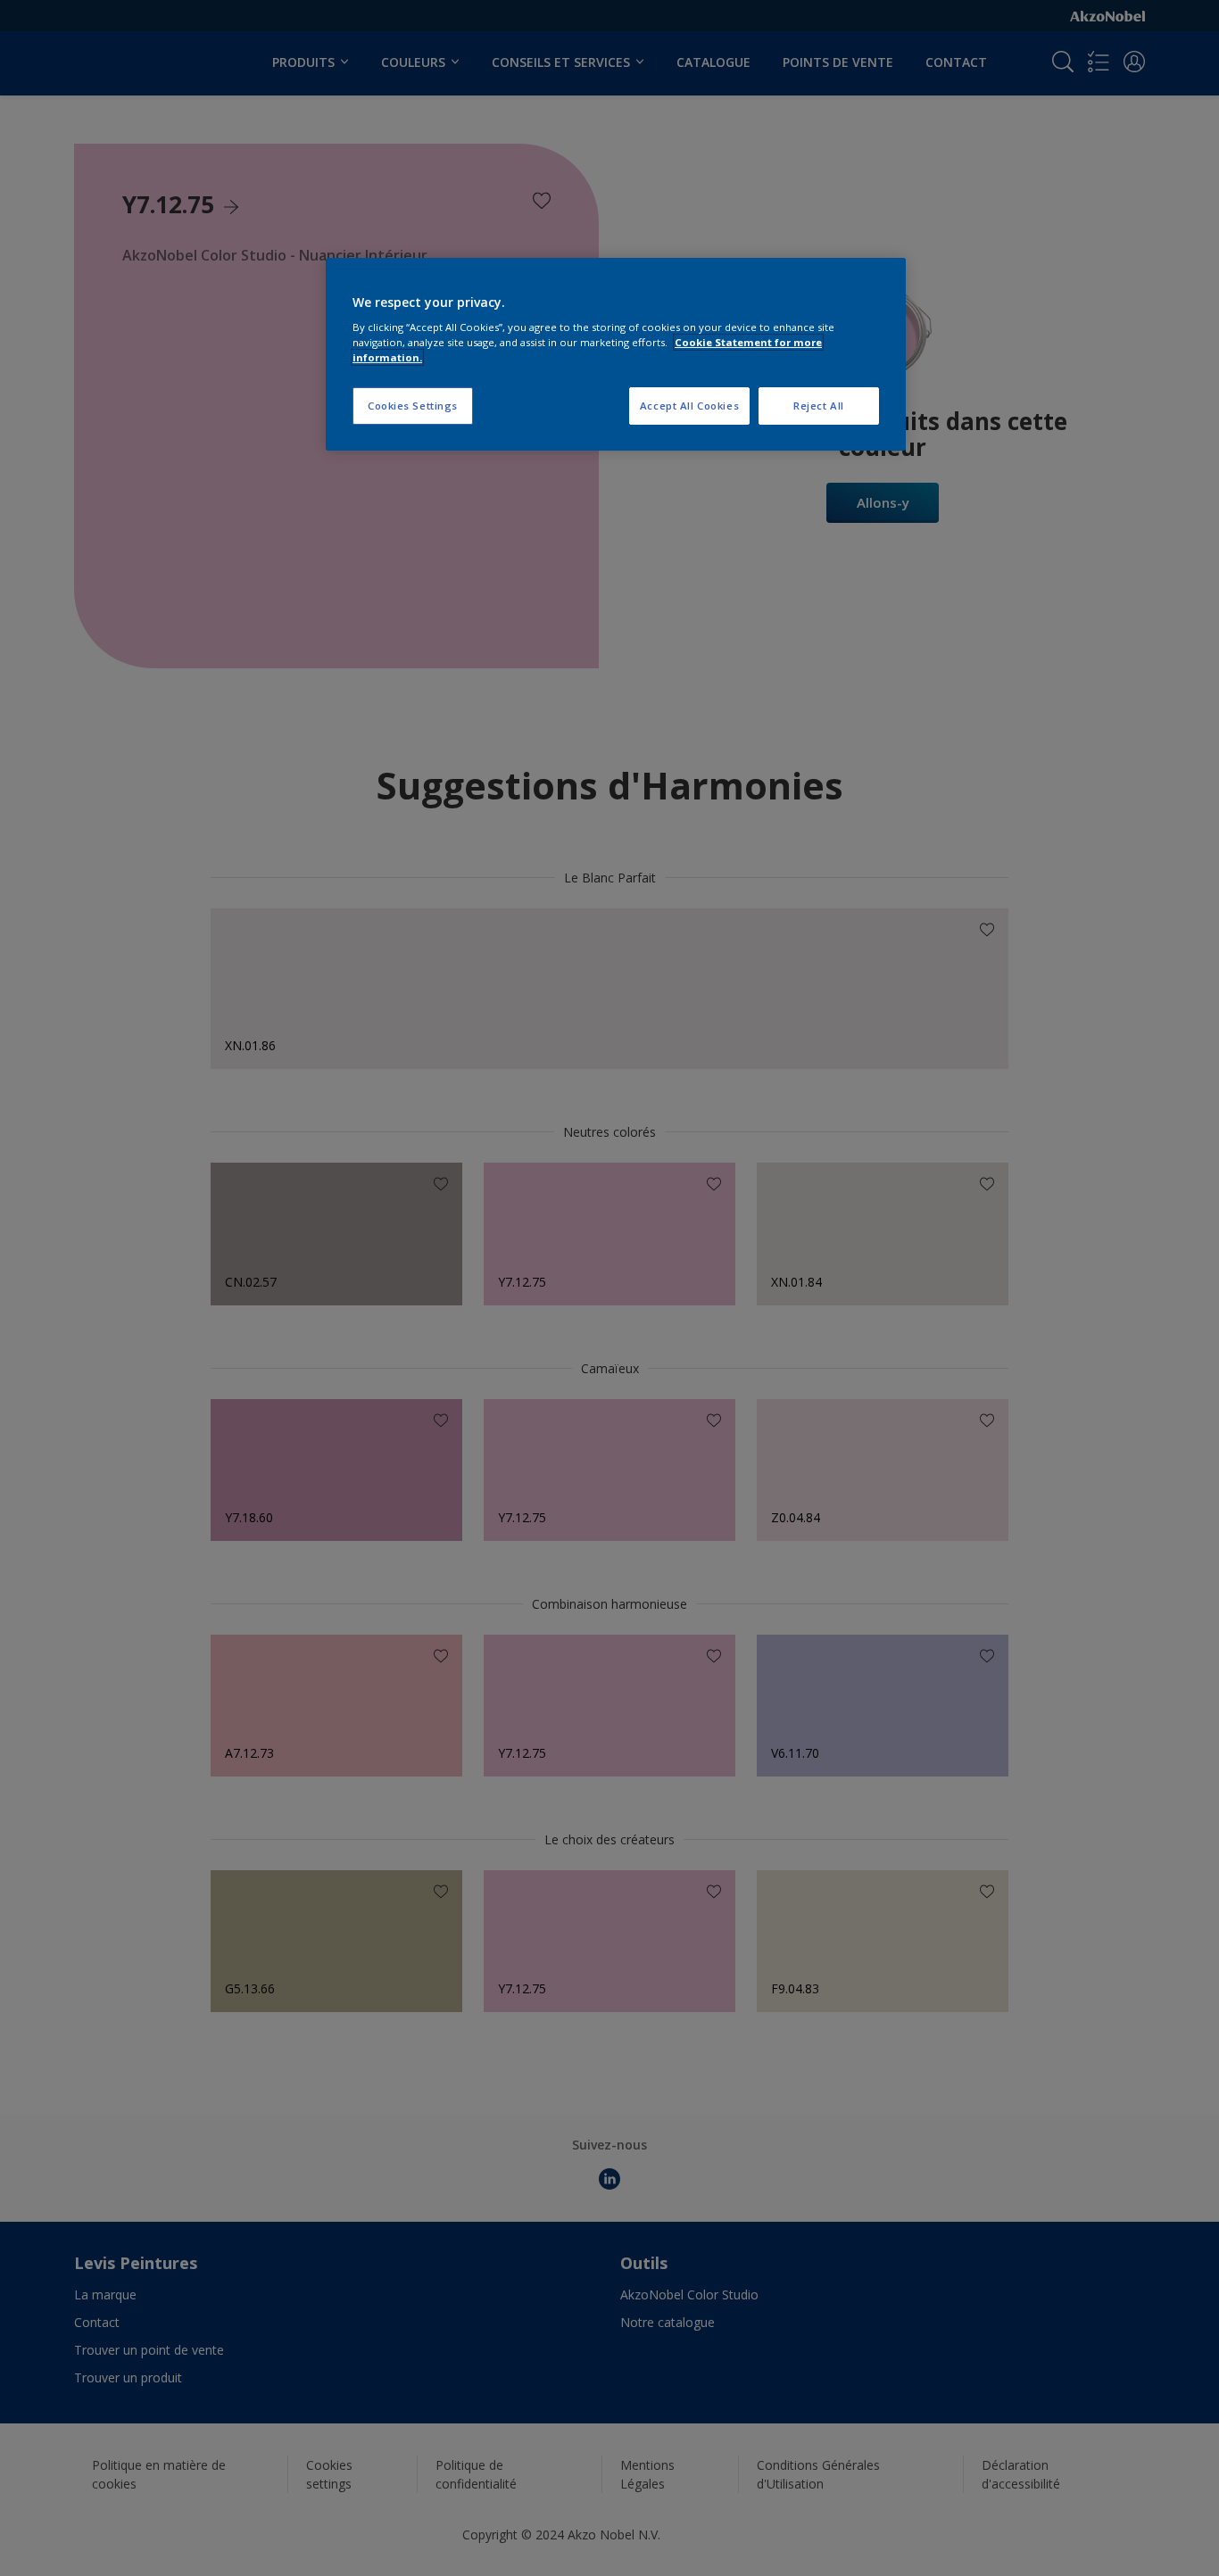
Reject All (819, 406)
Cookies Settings (413, 406)
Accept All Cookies (689, 406)
